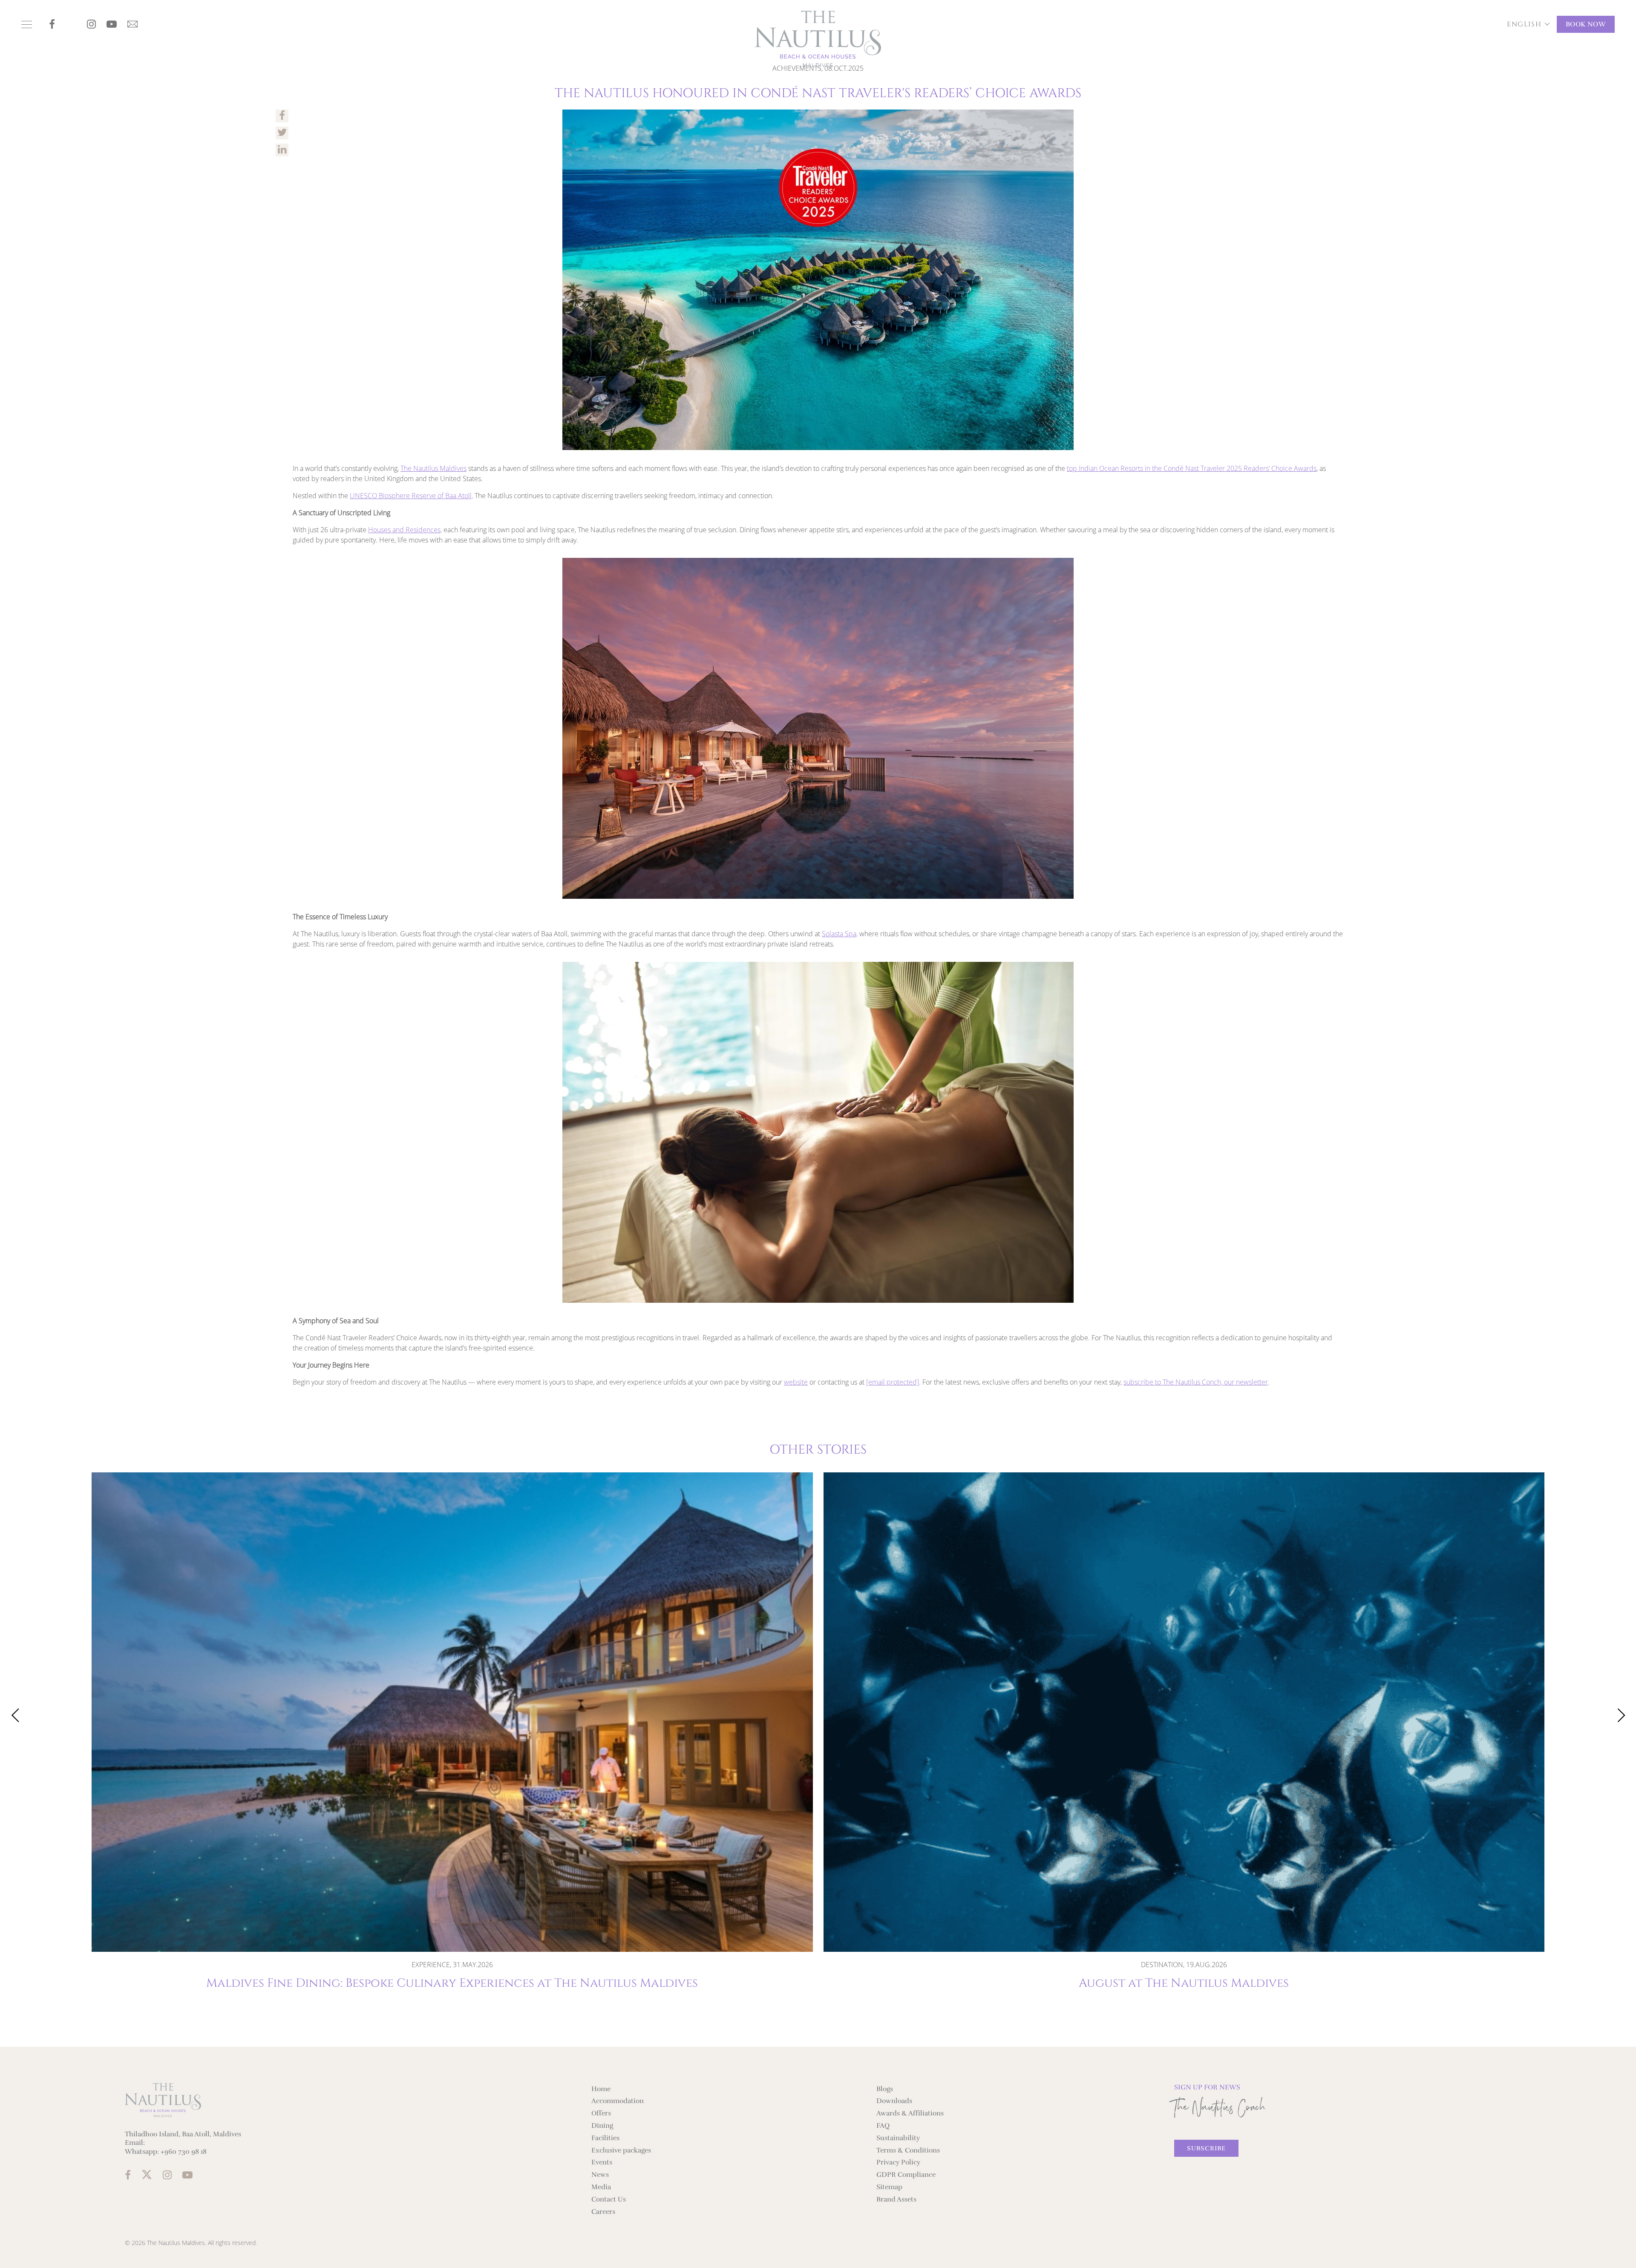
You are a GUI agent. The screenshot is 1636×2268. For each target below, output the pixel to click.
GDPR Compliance (906, 2175)
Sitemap (889, 2187)
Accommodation (618, 2101)
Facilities (605, 2138)
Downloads (894, 2101)
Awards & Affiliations (910, 2113)
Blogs (885, 2089)
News (600, 2175)
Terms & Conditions (908, 2150)
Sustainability (898, 2138)
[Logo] (818, 39)
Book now (1586, 24)
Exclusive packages (621, 2150)
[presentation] (15, 1716)
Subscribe (1206, 2148)
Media (601, 2187)
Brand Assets (896, 2199)
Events (602, 2162)
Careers (603, 2212)
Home (601, 2089)
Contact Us (609, 2199)
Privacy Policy (898, 2162)
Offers (601, 2113)
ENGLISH (1525, 24)
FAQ (883, 2126)
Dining (602, 2126)
